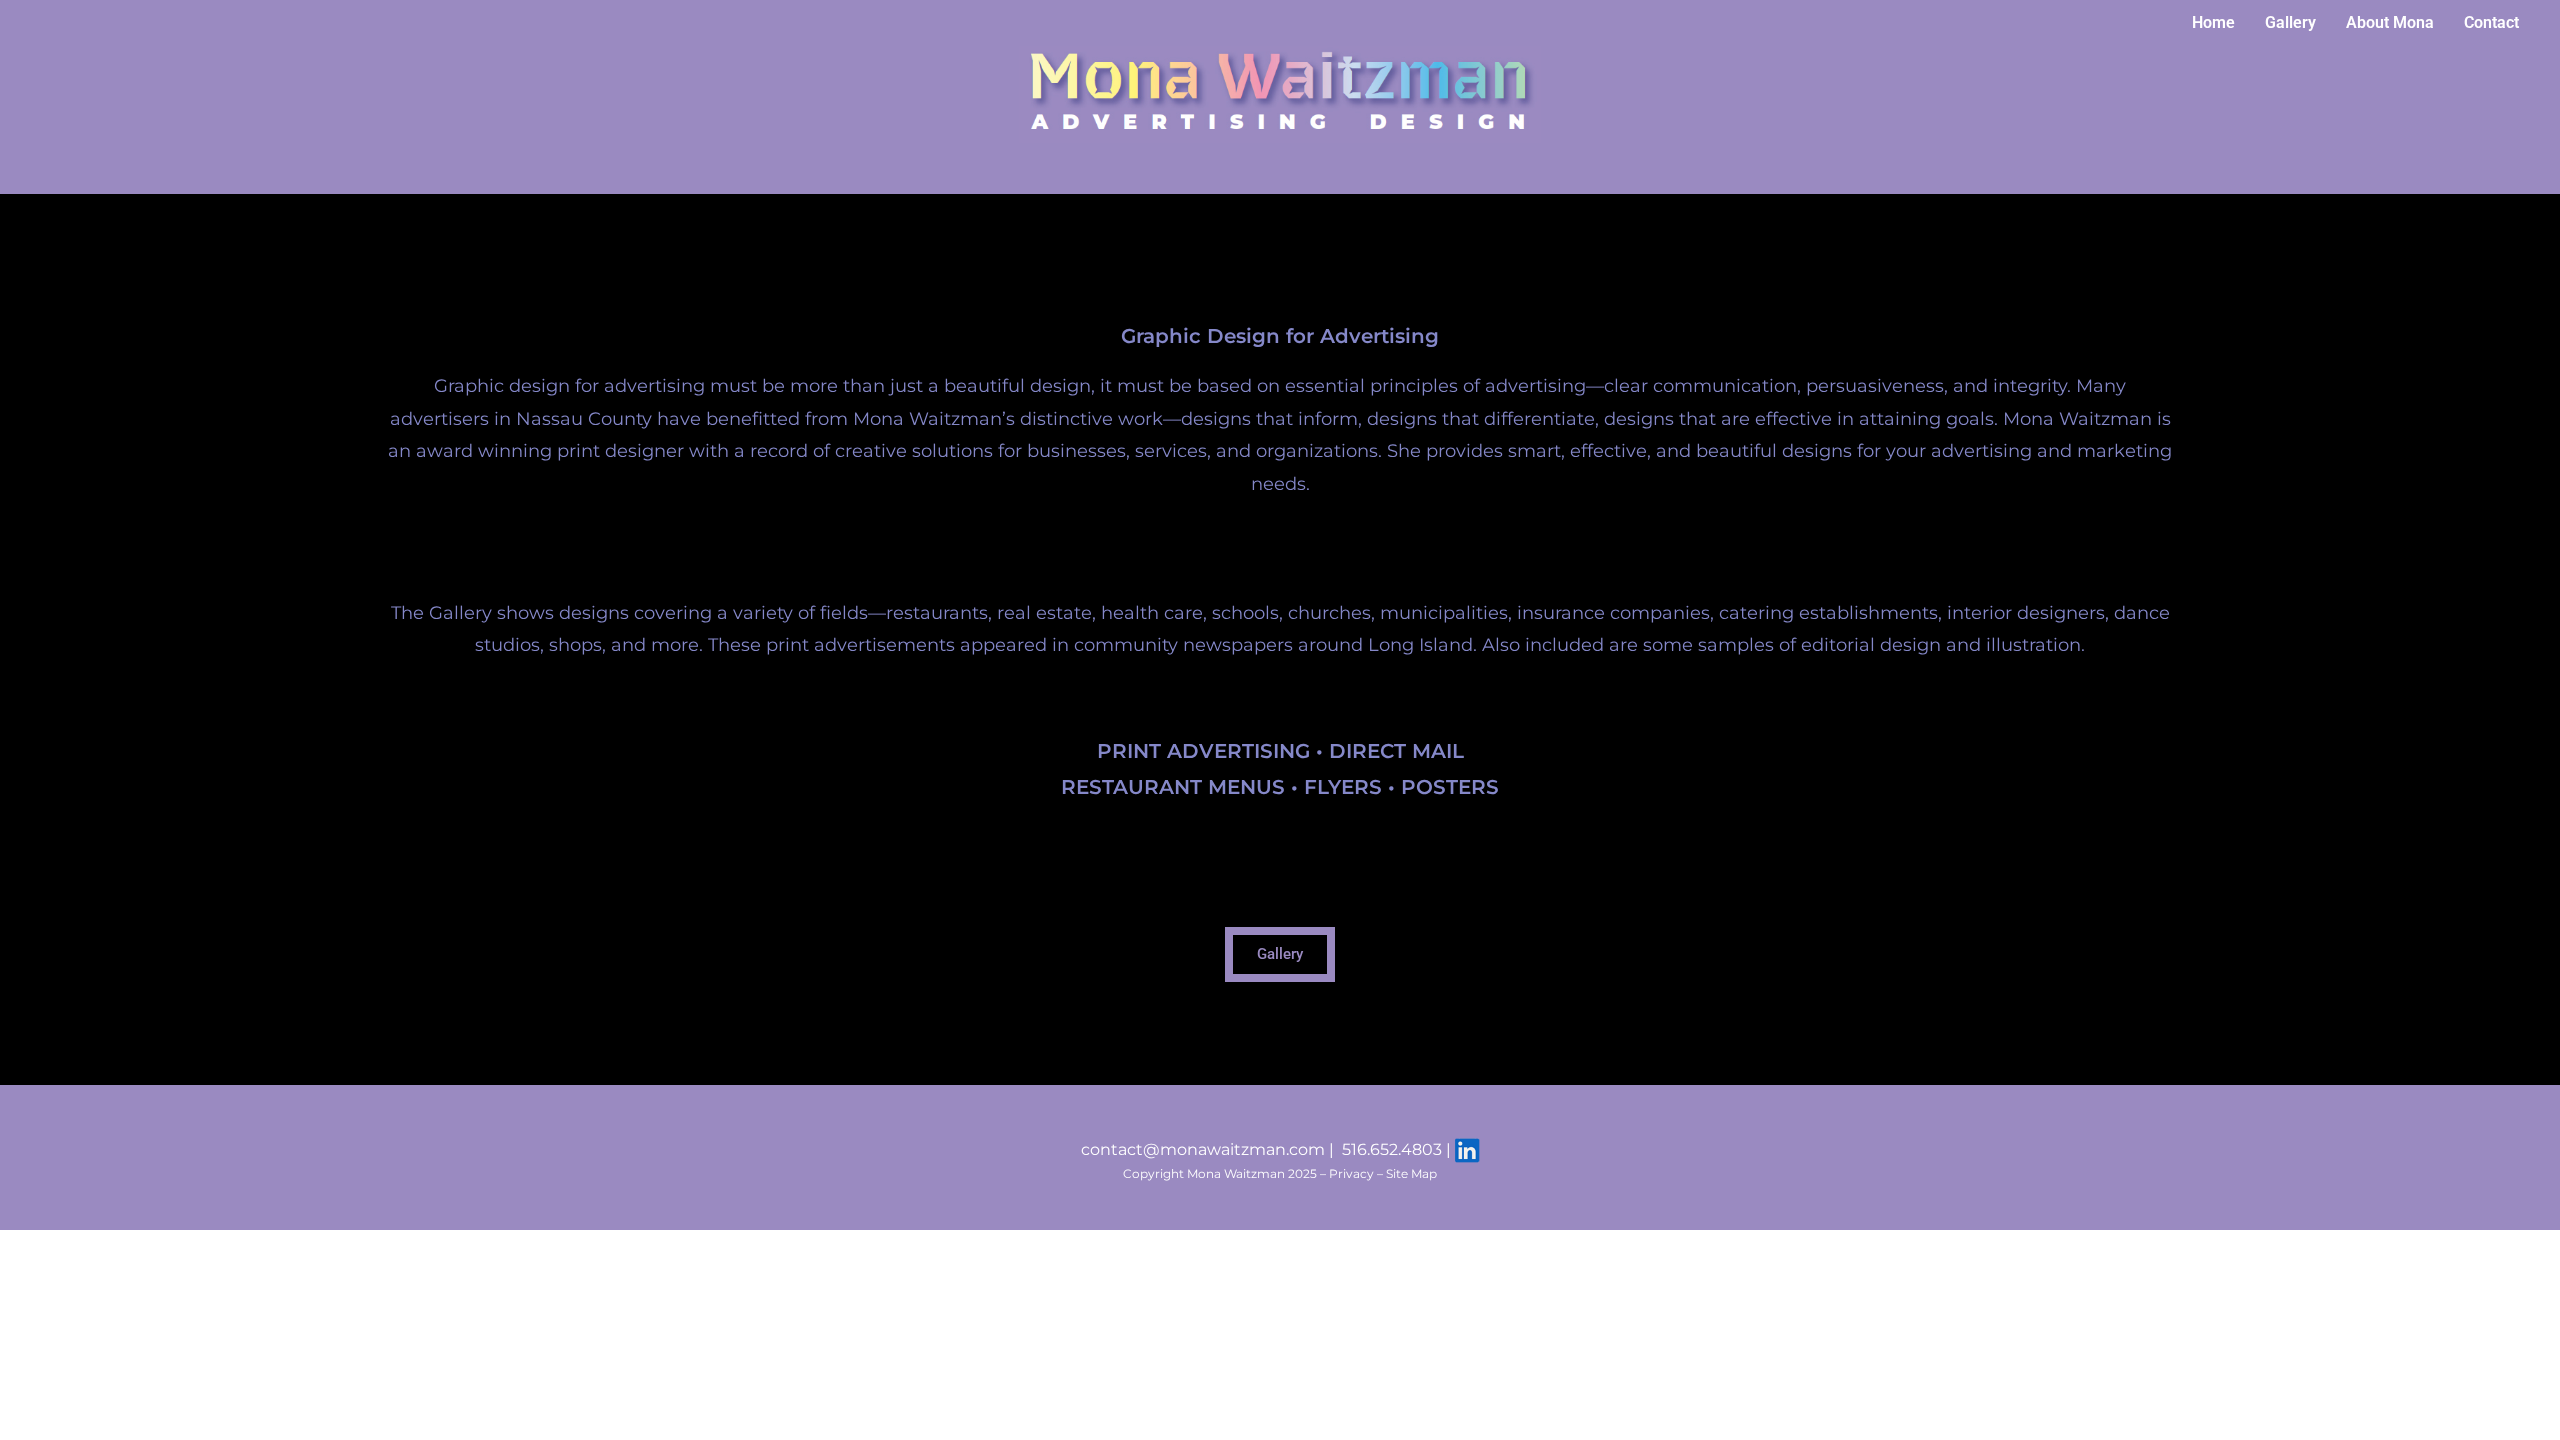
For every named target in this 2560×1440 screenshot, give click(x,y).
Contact (2491, 22)
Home (2213, 22)
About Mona (2390, 22)
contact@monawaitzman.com (1203, 1149)
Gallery (2290, 22)
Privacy (1351, 1173)
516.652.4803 (1392, 1149)
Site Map (1411, 1173)
